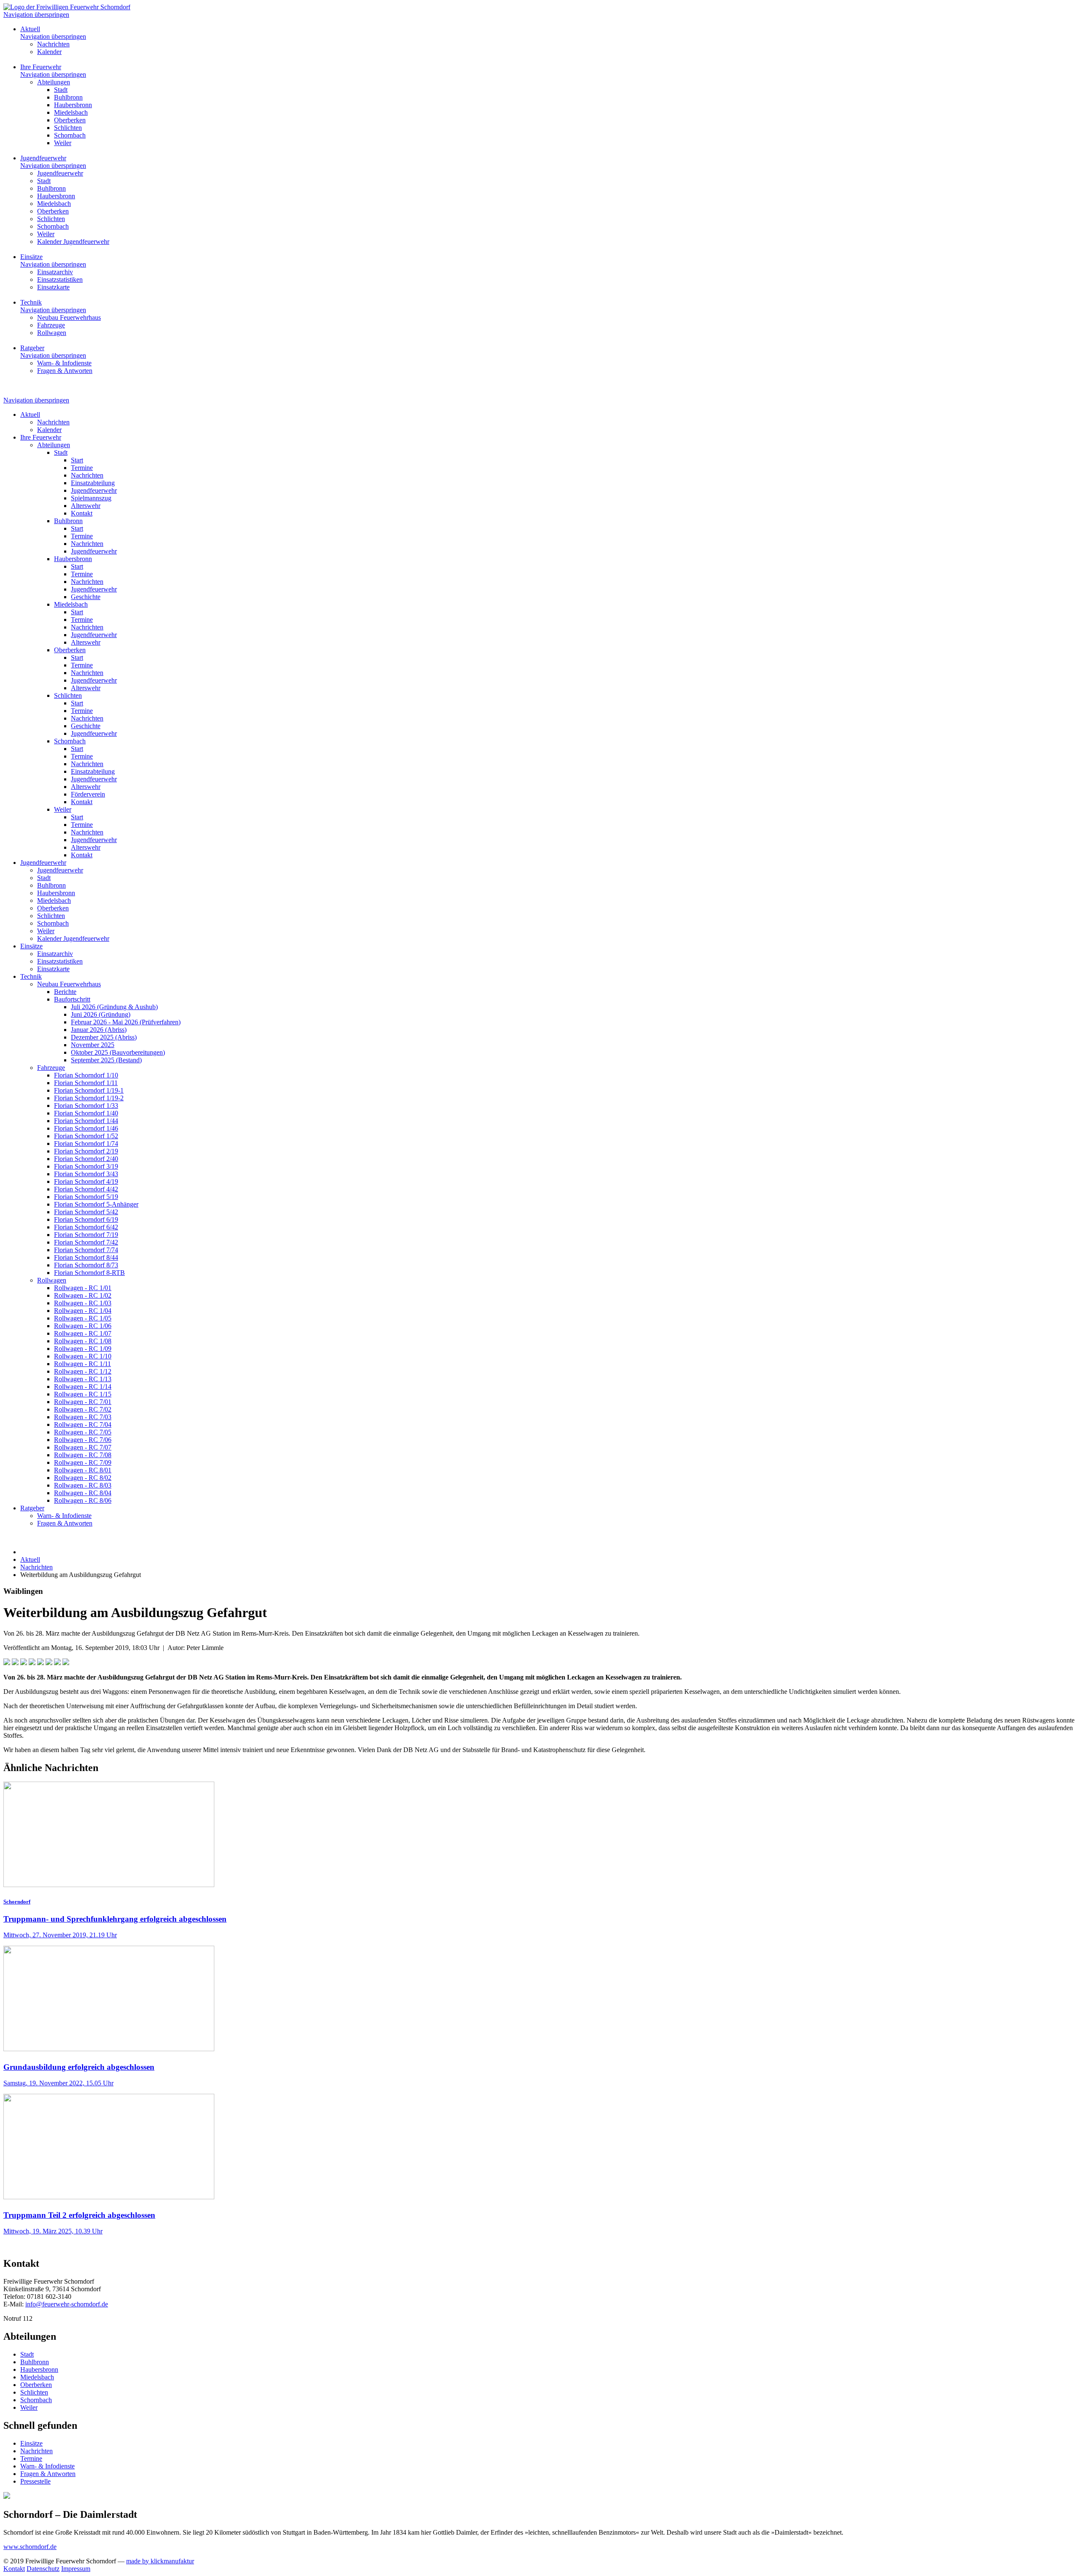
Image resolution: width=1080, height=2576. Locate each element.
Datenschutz (43, 2569)
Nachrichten (36, 2451)
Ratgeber (32, 348)
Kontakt (14, 2569)
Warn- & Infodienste (47, 2466)
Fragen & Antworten (48, 2474)
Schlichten (34, 2392)
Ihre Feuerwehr (41, 67)
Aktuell (30, 29)
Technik (31, 302)
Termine (31, 2459)
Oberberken (36, 2385)
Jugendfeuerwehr (43, 158)
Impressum (76, 2569)
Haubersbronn (39, 2369)
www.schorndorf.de (30, 2547)
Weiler (29, 2407)
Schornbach (36, 2400)
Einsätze (31, 257)
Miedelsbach (37, 2377)
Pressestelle (35, 2481)
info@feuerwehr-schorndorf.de (67, 2304)
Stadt (27, 2354)
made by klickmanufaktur (160, 2561)
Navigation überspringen (36, 15)
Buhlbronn (35, 2362)
